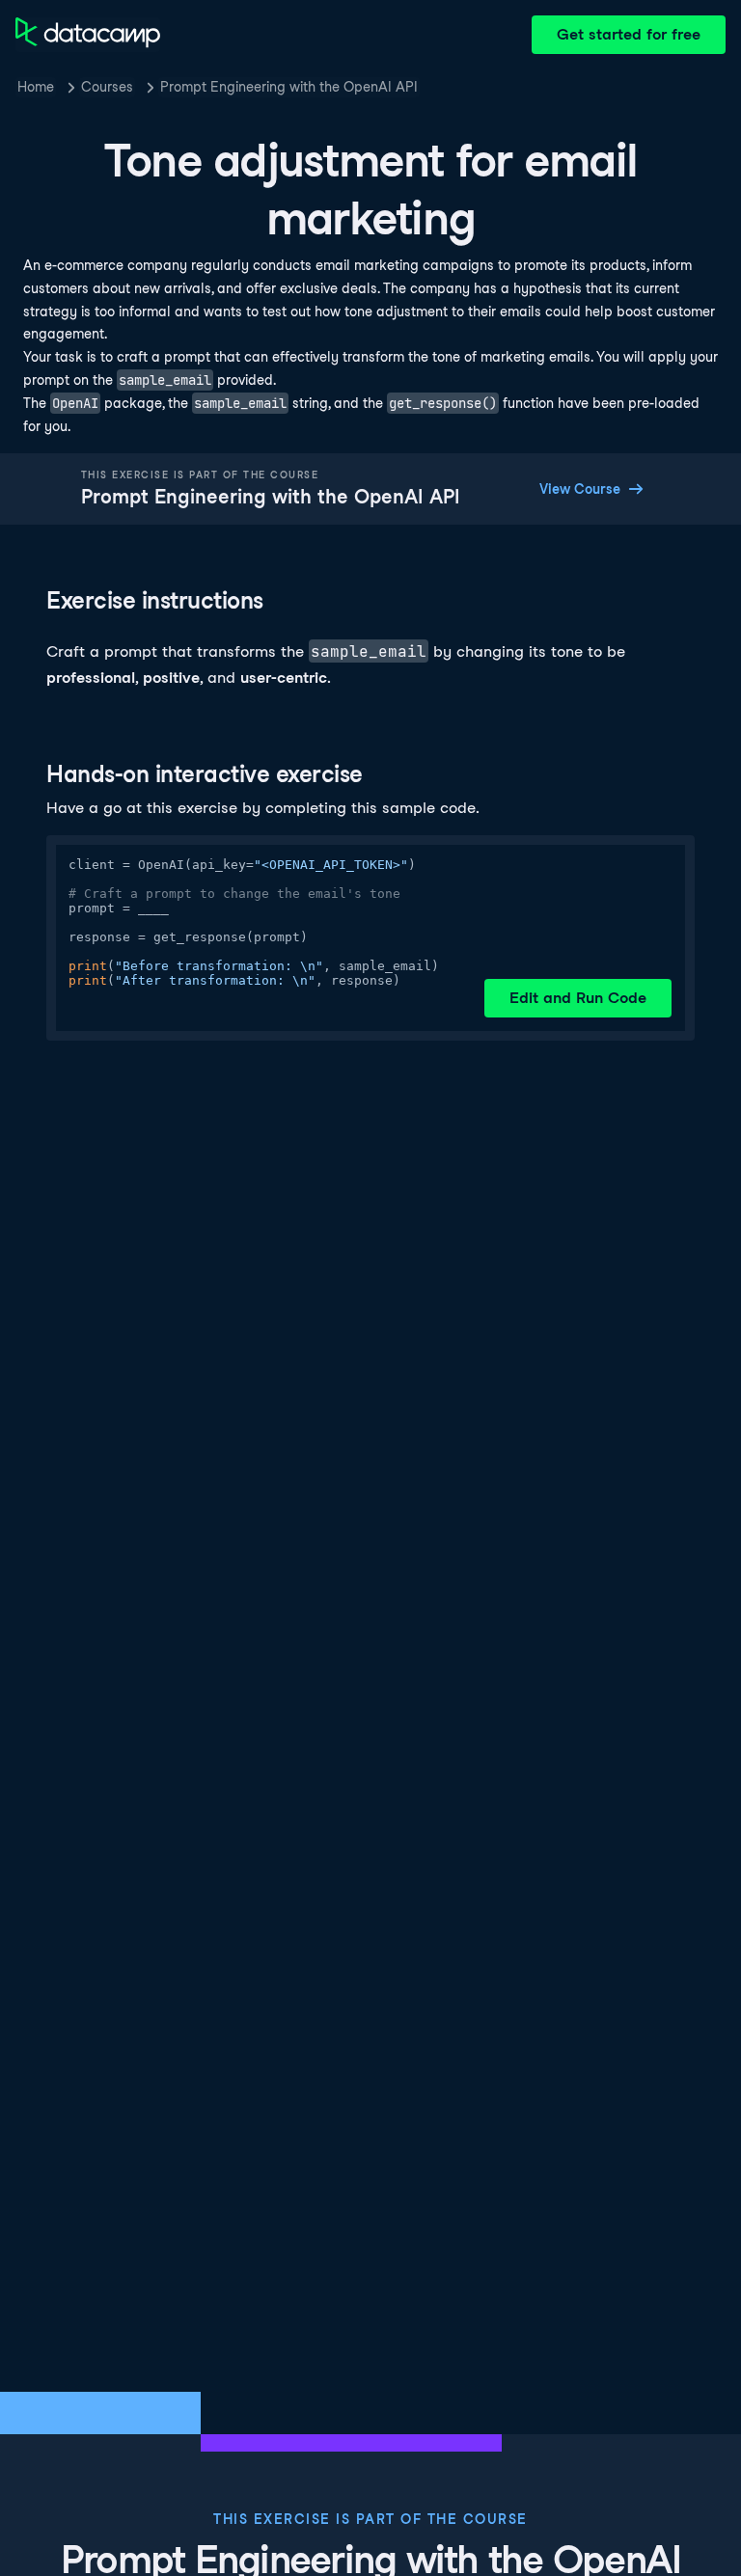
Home (36, 87)
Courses (107, 87)
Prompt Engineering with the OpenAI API (289, 87)
